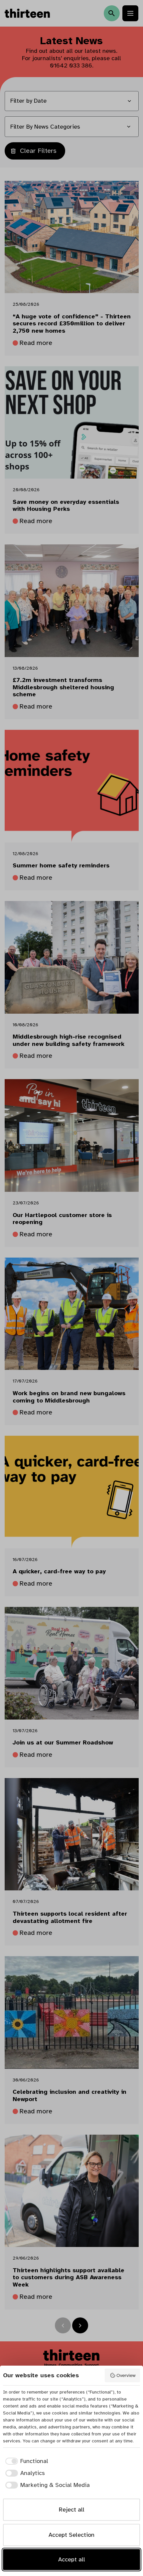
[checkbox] (26, 2461)
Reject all (72, 2510)
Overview (126, 2375)
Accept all (72, 2559)
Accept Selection (71, 2535)
